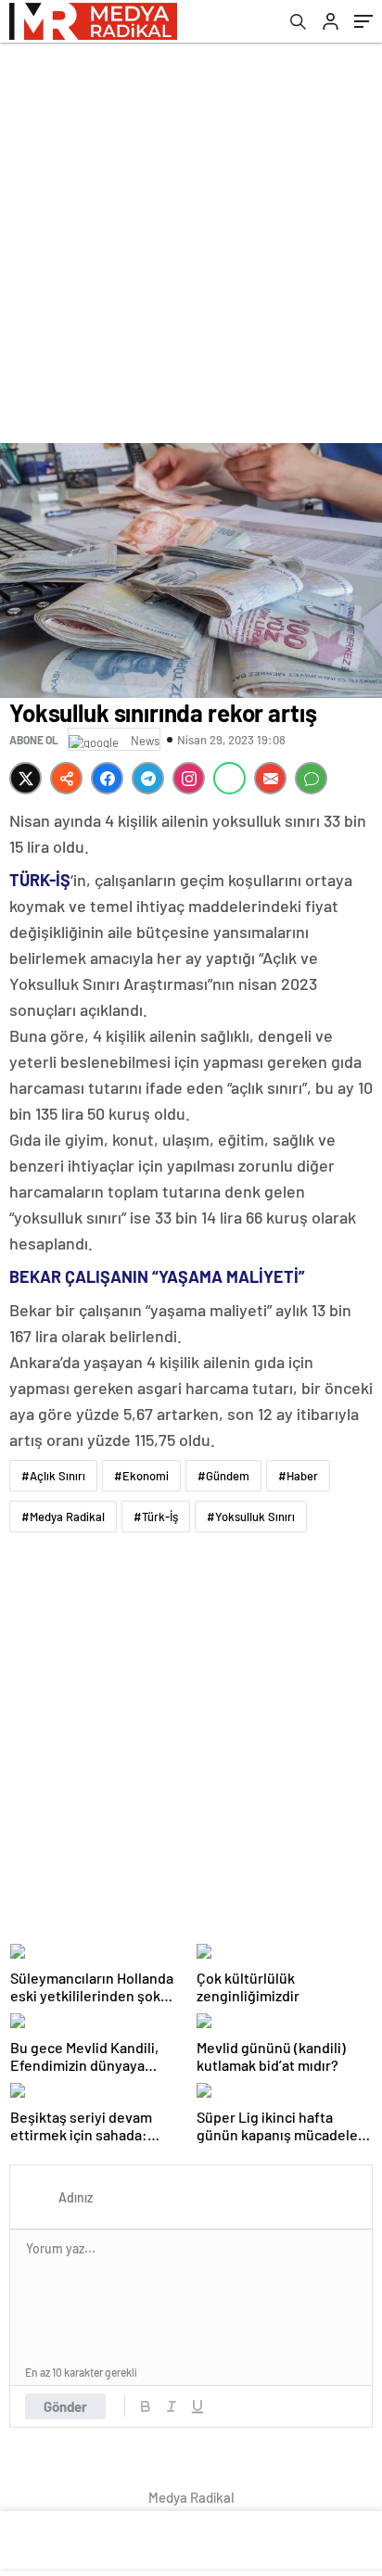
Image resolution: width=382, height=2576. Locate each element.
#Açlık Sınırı (53, 1476)
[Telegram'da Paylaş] (148, 778)
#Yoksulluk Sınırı (251, 1516)
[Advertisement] (191, 243)
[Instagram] (189, 778)
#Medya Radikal (63, 1516)
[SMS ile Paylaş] (311, 778)
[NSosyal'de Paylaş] (66, 778)
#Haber (298, 1476)
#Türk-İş (156, 1516)
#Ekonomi (141, 1476)
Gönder (65, 2406)
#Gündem (223, 1476)
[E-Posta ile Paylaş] (270, 778)
